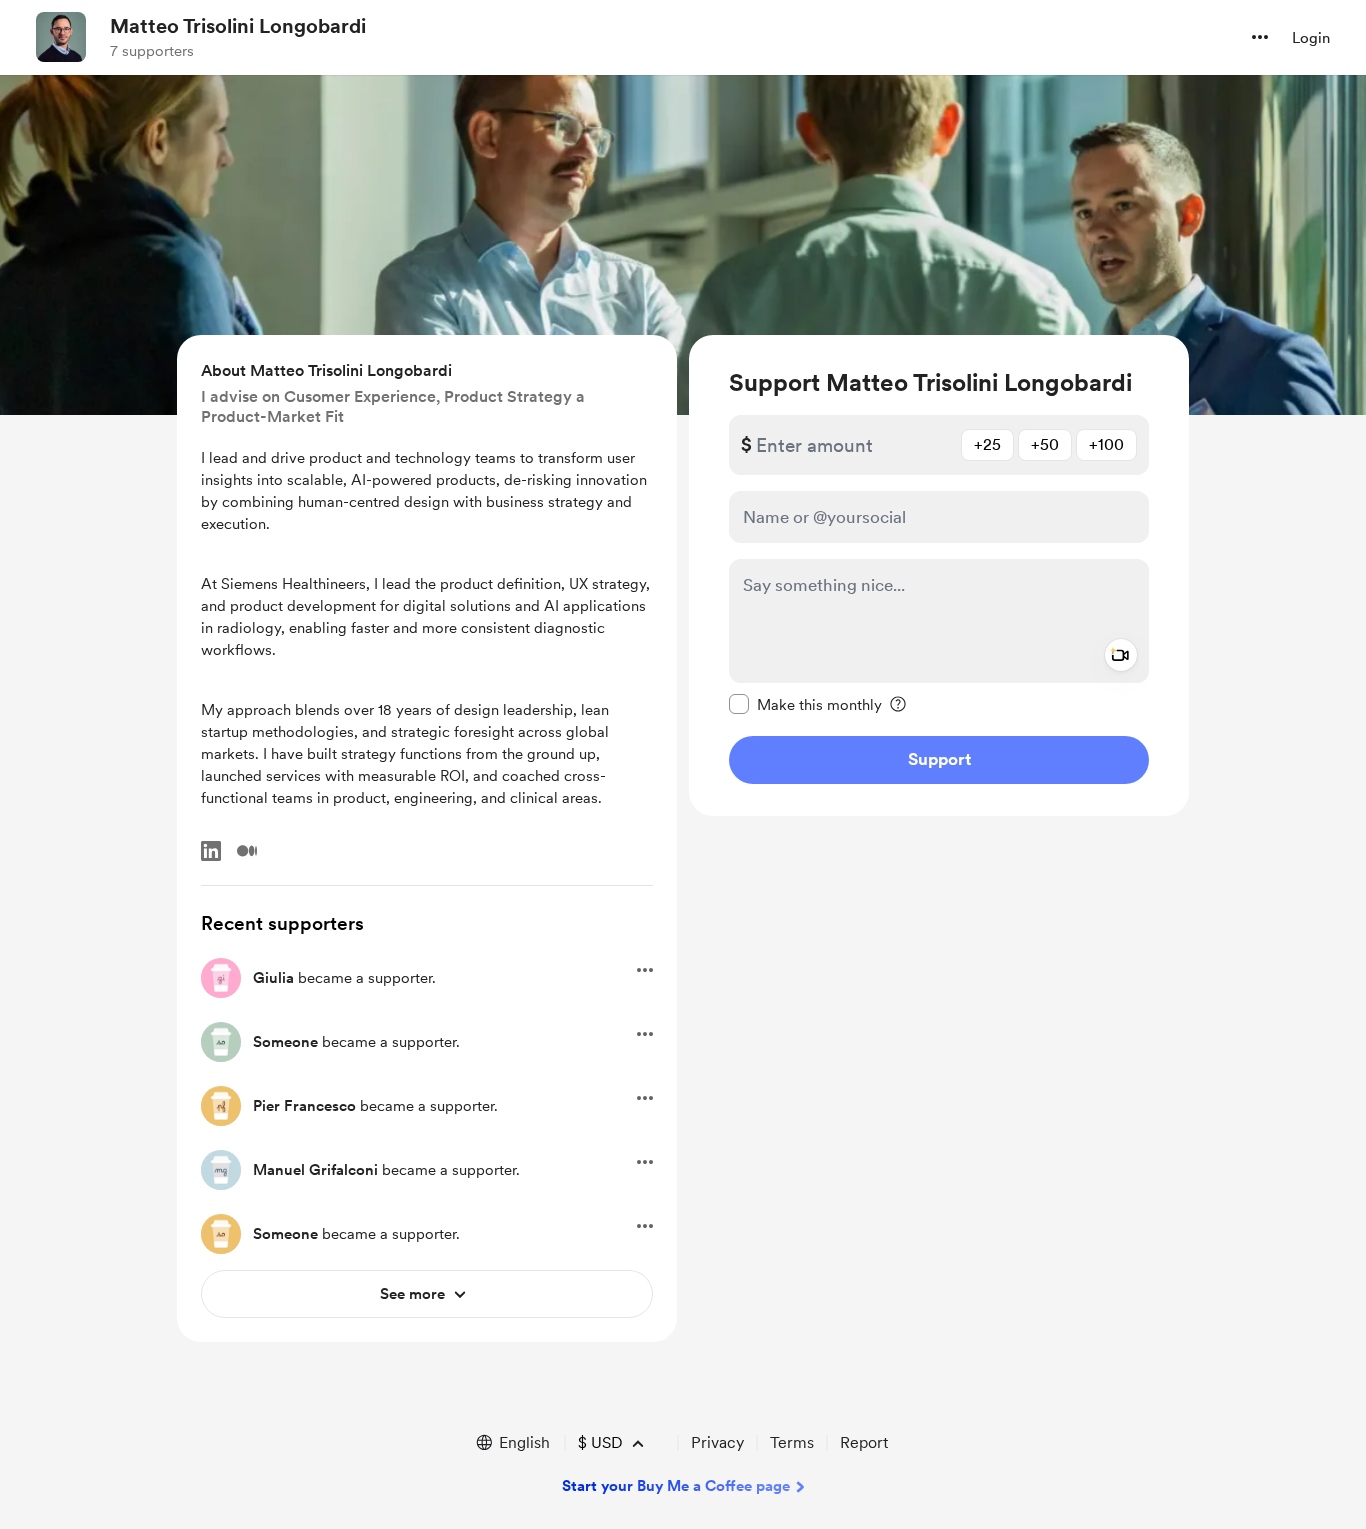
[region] (939, 575)
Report (864, 1442)
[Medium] (247, 851)
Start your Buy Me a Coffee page (676, 1486)
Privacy (717, 1442)
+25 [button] (987, 444)
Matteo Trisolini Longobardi (238, 26)
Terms (792, 1442)
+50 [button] (1045, 444)
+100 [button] (1106, 444)
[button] (1260, 37)
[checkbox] (805, 704)
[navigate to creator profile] (61, 37)
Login (1311, 38)
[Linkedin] (211, 851)
